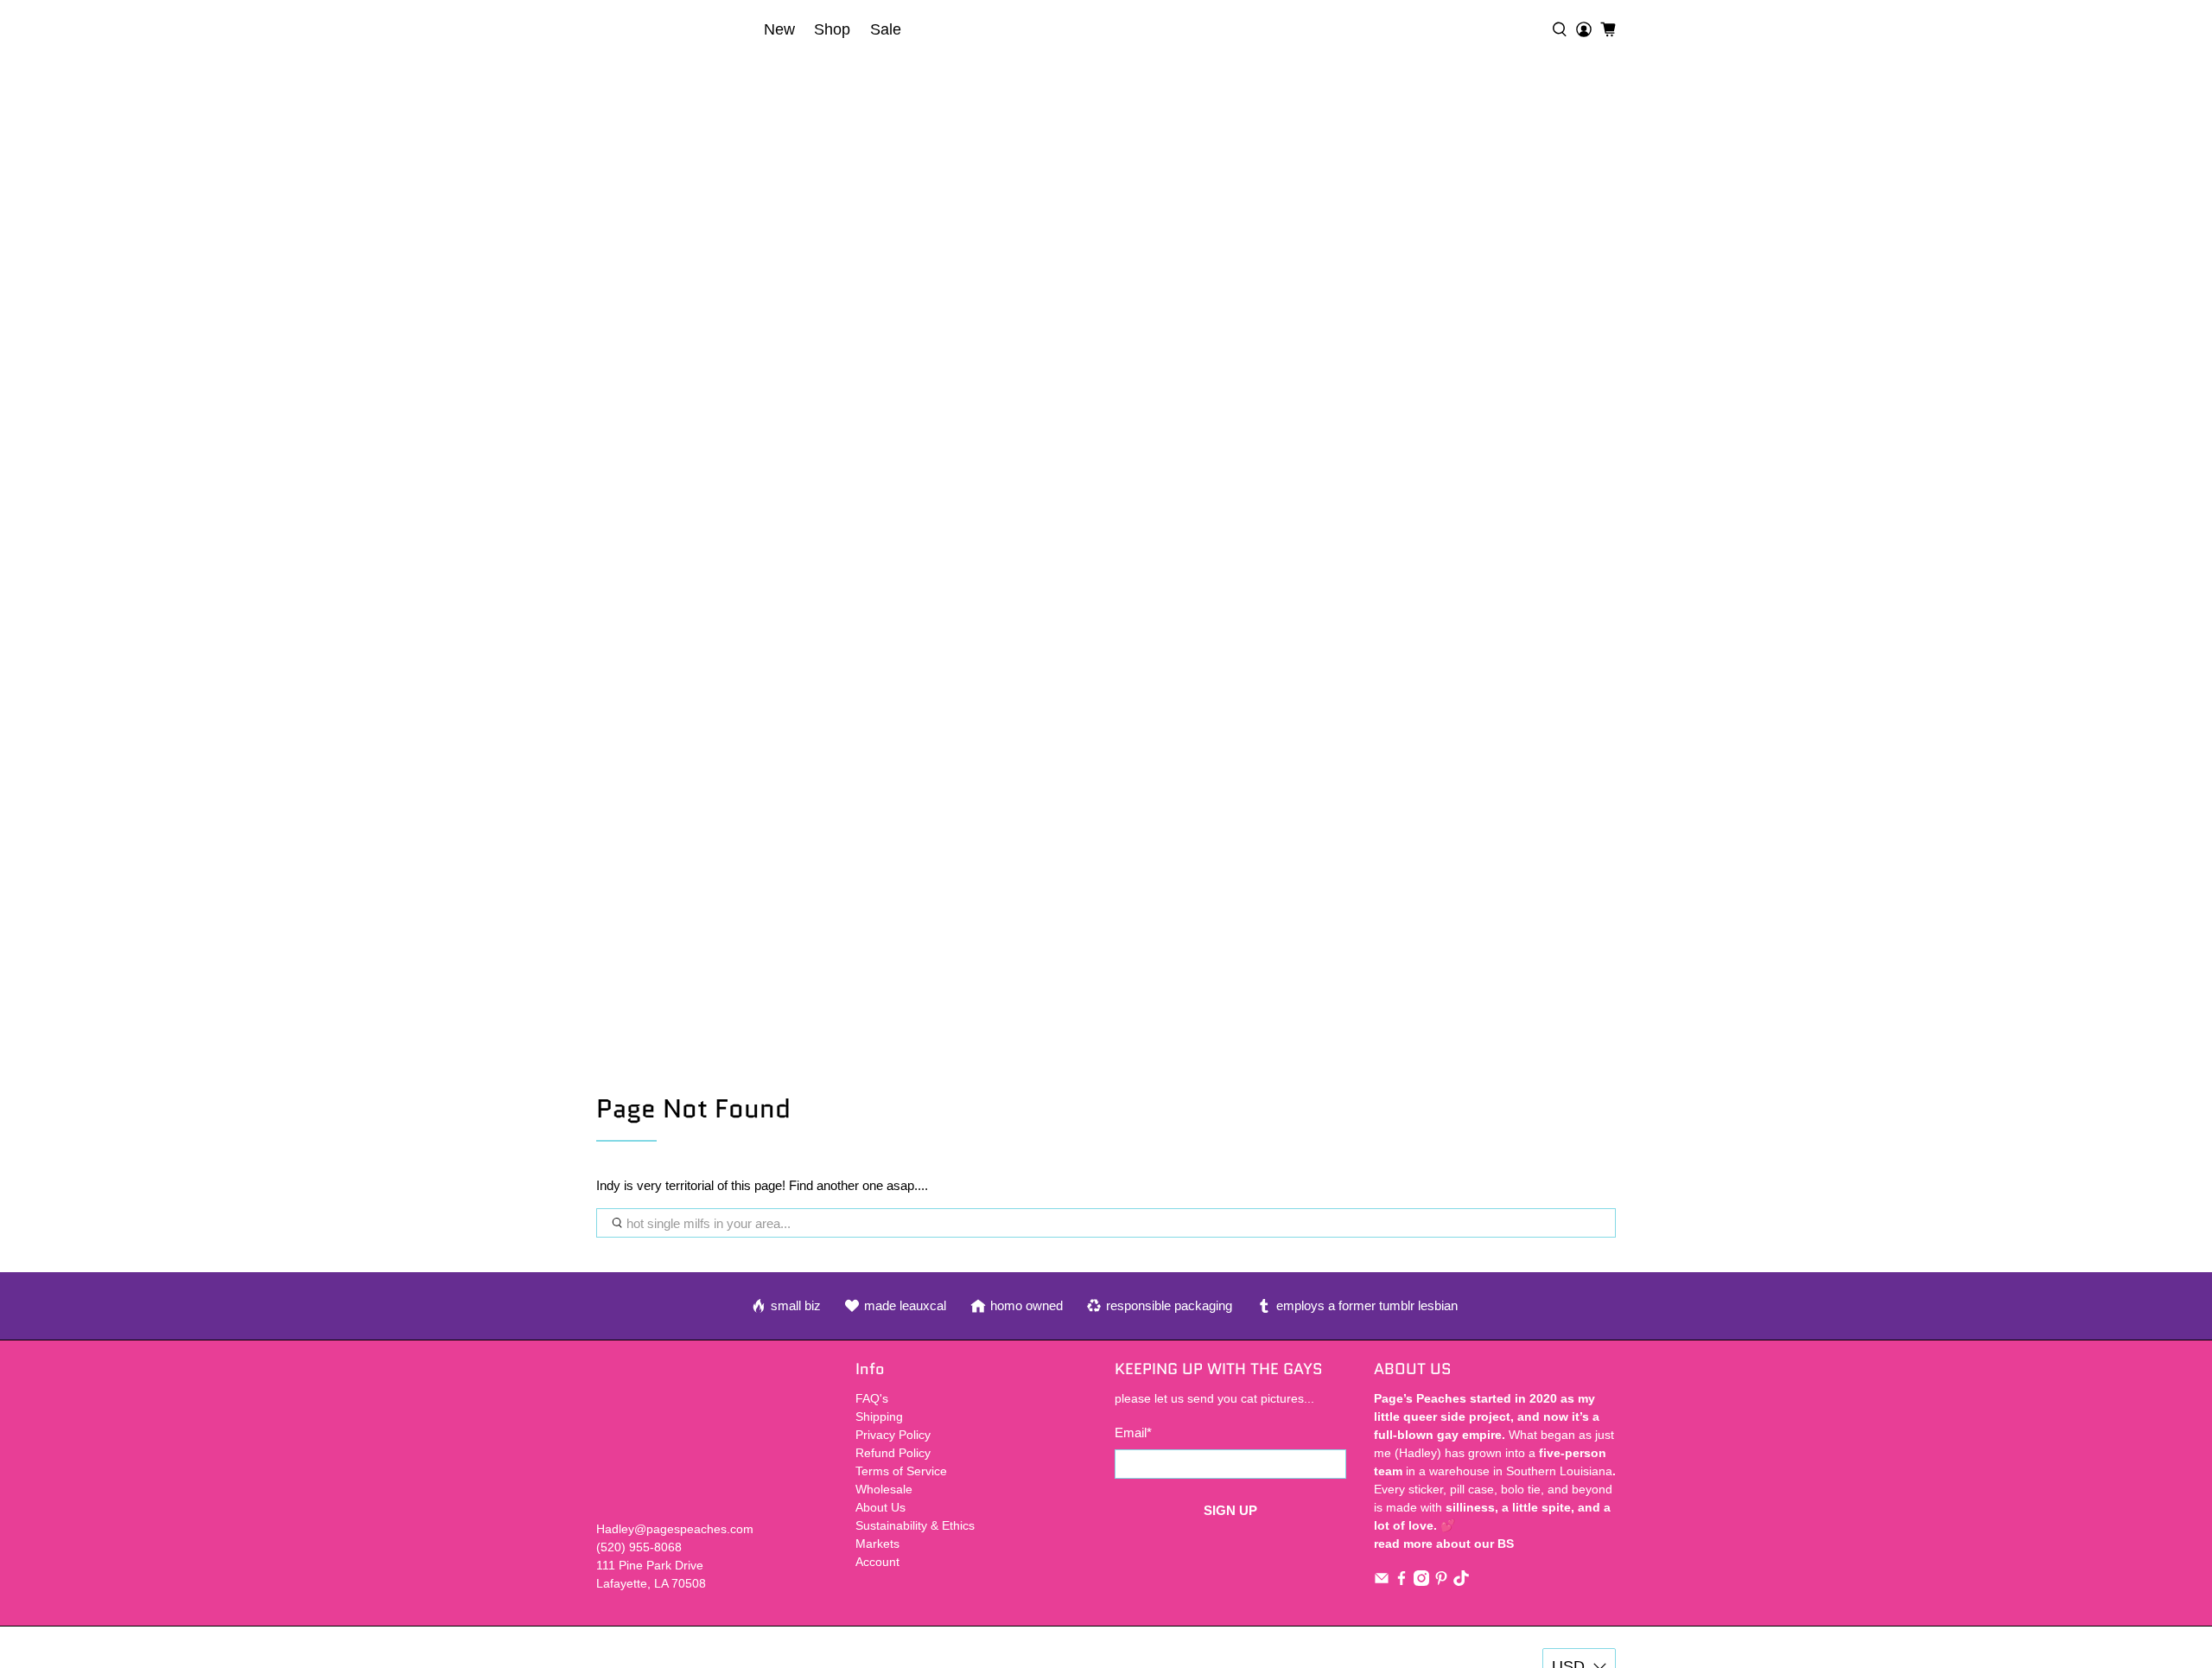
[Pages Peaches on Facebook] (1402, 1582)
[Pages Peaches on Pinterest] (1441, 1582)
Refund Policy (893, 1453)
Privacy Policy (893, 1435)
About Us (880, 1507)
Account (877, 1562)
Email (1133, 1432)
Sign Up (1230, 1510)
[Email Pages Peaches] (1382, 1582)
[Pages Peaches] (675, 29)
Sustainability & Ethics (915, 1525)
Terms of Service (901, 1471)
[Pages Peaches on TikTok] (1461, 1582)
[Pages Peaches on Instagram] (1421, 1582)
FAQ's (872, 1398)
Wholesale (884, 1489)
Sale (886, 29)
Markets (877, 1544)
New (779, 29)
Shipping (879, 1417)
